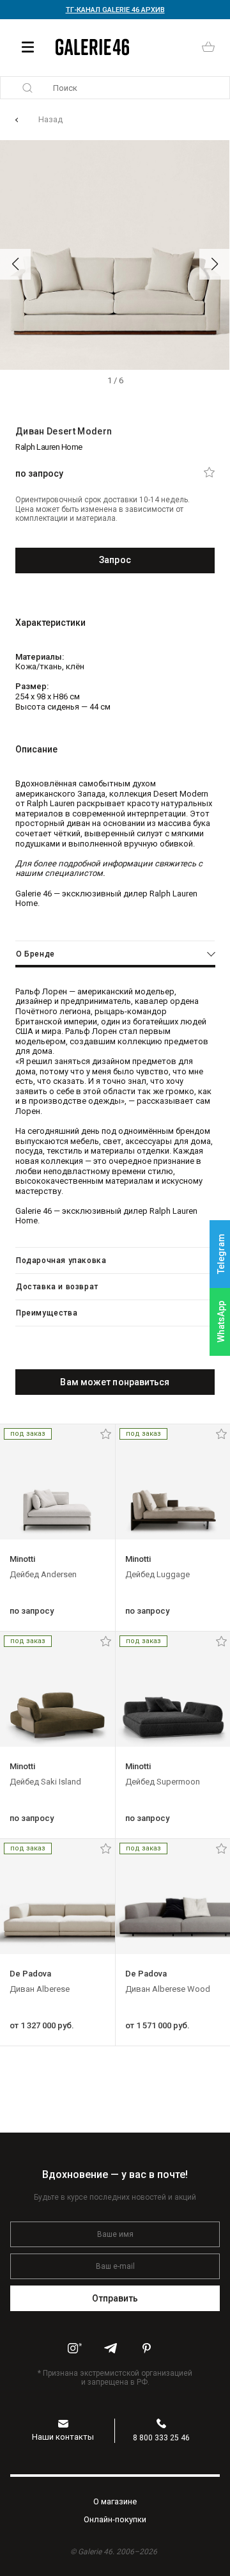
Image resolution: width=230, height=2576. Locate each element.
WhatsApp (221, 1322)
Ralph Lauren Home (49, 447)
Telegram (221, 1254)
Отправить (115, 2298)
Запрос (115, 560)
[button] (15, 264)
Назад (50, 119)
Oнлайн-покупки (115, 2519)
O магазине (115, 2501)
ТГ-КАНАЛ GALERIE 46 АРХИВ (115, 10)
